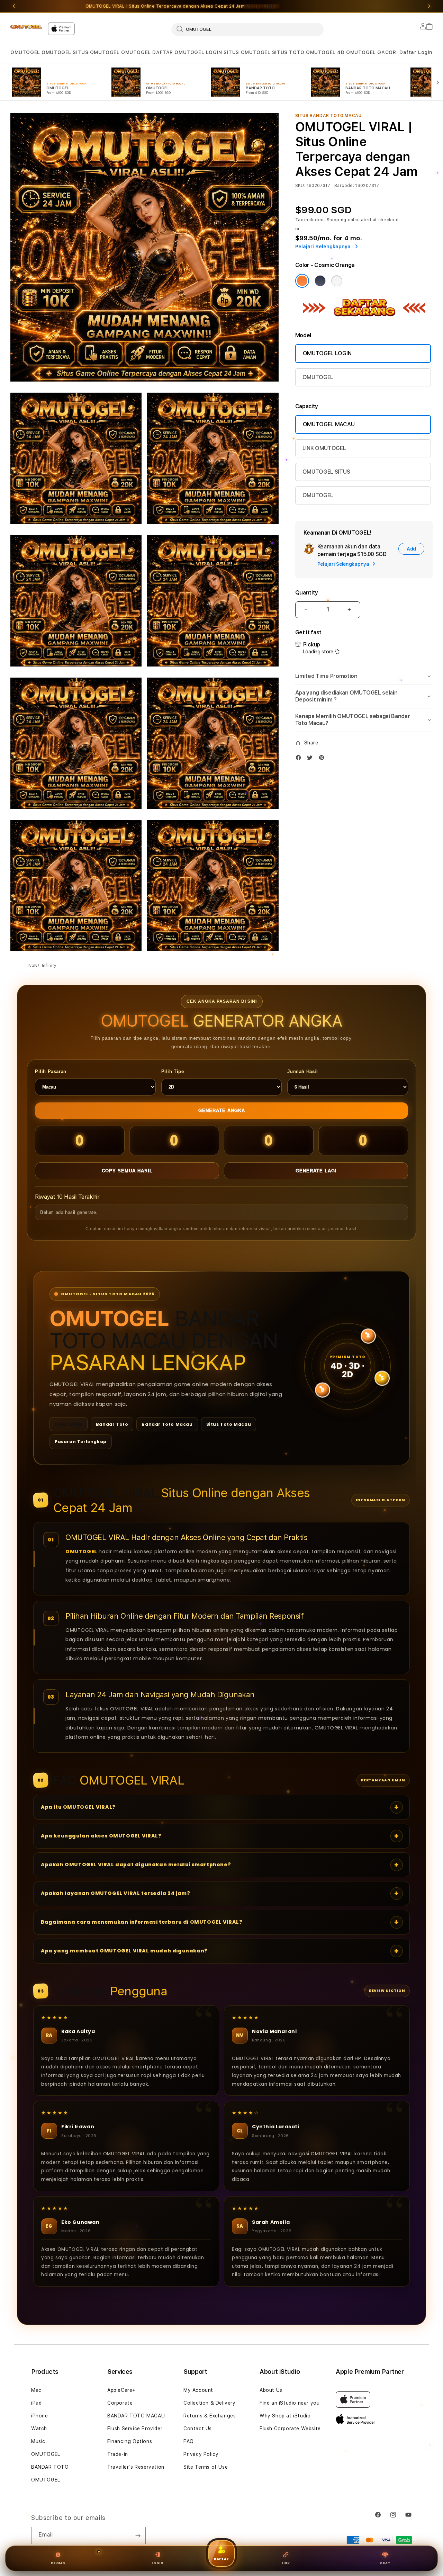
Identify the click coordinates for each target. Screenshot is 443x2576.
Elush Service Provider (135, 2429)
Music (38, 2441)
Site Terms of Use (206, 2467)
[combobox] (247, 29)
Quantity (307, 593)
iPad (36, 2403)
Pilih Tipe (173, 1071)
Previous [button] (14, 6)
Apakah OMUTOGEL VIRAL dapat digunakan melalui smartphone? (136, 1864)
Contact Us (198, 2429)
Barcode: (344, 186)
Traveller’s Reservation (136, 2467)
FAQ (189, 2441)
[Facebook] (300, 759)
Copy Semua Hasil (127, 1171)
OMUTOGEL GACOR (371, 52)
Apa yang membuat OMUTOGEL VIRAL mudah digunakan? (124, 1951)
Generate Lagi (316, 1171)
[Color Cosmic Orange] (302, 281)
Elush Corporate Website (290, 2429)
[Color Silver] (337, 281)
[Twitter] (311, 759)
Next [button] (429, 6)
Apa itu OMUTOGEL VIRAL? (78, 1807)
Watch (39, 2429)
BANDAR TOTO (50, 2467)
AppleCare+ (121, 2390)
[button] (25, 52)
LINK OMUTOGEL (324, 448)
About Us (271, 2390)
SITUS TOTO (288, 52)
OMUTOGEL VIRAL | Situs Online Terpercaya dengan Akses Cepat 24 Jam (182, 6)
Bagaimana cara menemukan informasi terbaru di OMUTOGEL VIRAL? (142, 1922)
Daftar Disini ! (262, 6)
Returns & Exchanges (210, 2416)
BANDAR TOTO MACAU (136, 2416)
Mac (36, 2390)
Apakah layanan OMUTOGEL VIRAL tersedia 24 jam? (116, 1893)
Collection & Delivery (210, 2403)
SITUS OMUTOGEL (96, 52)
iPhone (40, 2416)
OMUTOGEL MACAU (329, 424)
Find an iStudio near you (290, 2403)
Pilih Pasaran (51, 1071)
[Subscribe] (138, 2535)
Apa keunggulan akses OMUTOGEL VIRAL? (101, 1836)
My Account (198, 2390)
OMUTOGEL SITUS (326, 472)
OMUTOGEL (25, 52)
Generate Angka (222, 1111)
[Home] (26, 27)
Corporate (120, 2403)
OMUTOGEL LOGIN (198, 52)
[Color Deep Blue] (320, 281)
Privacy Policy (201, 2454)
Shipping (337, 220)
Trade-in (118, 2454)
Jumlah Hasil (302, 1071)
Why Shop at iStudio (285, 2416)
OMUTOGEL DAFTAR (147, 52)
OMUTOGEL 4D (325, 52)
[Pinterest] (323, 759)
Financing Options (130, 2441)
